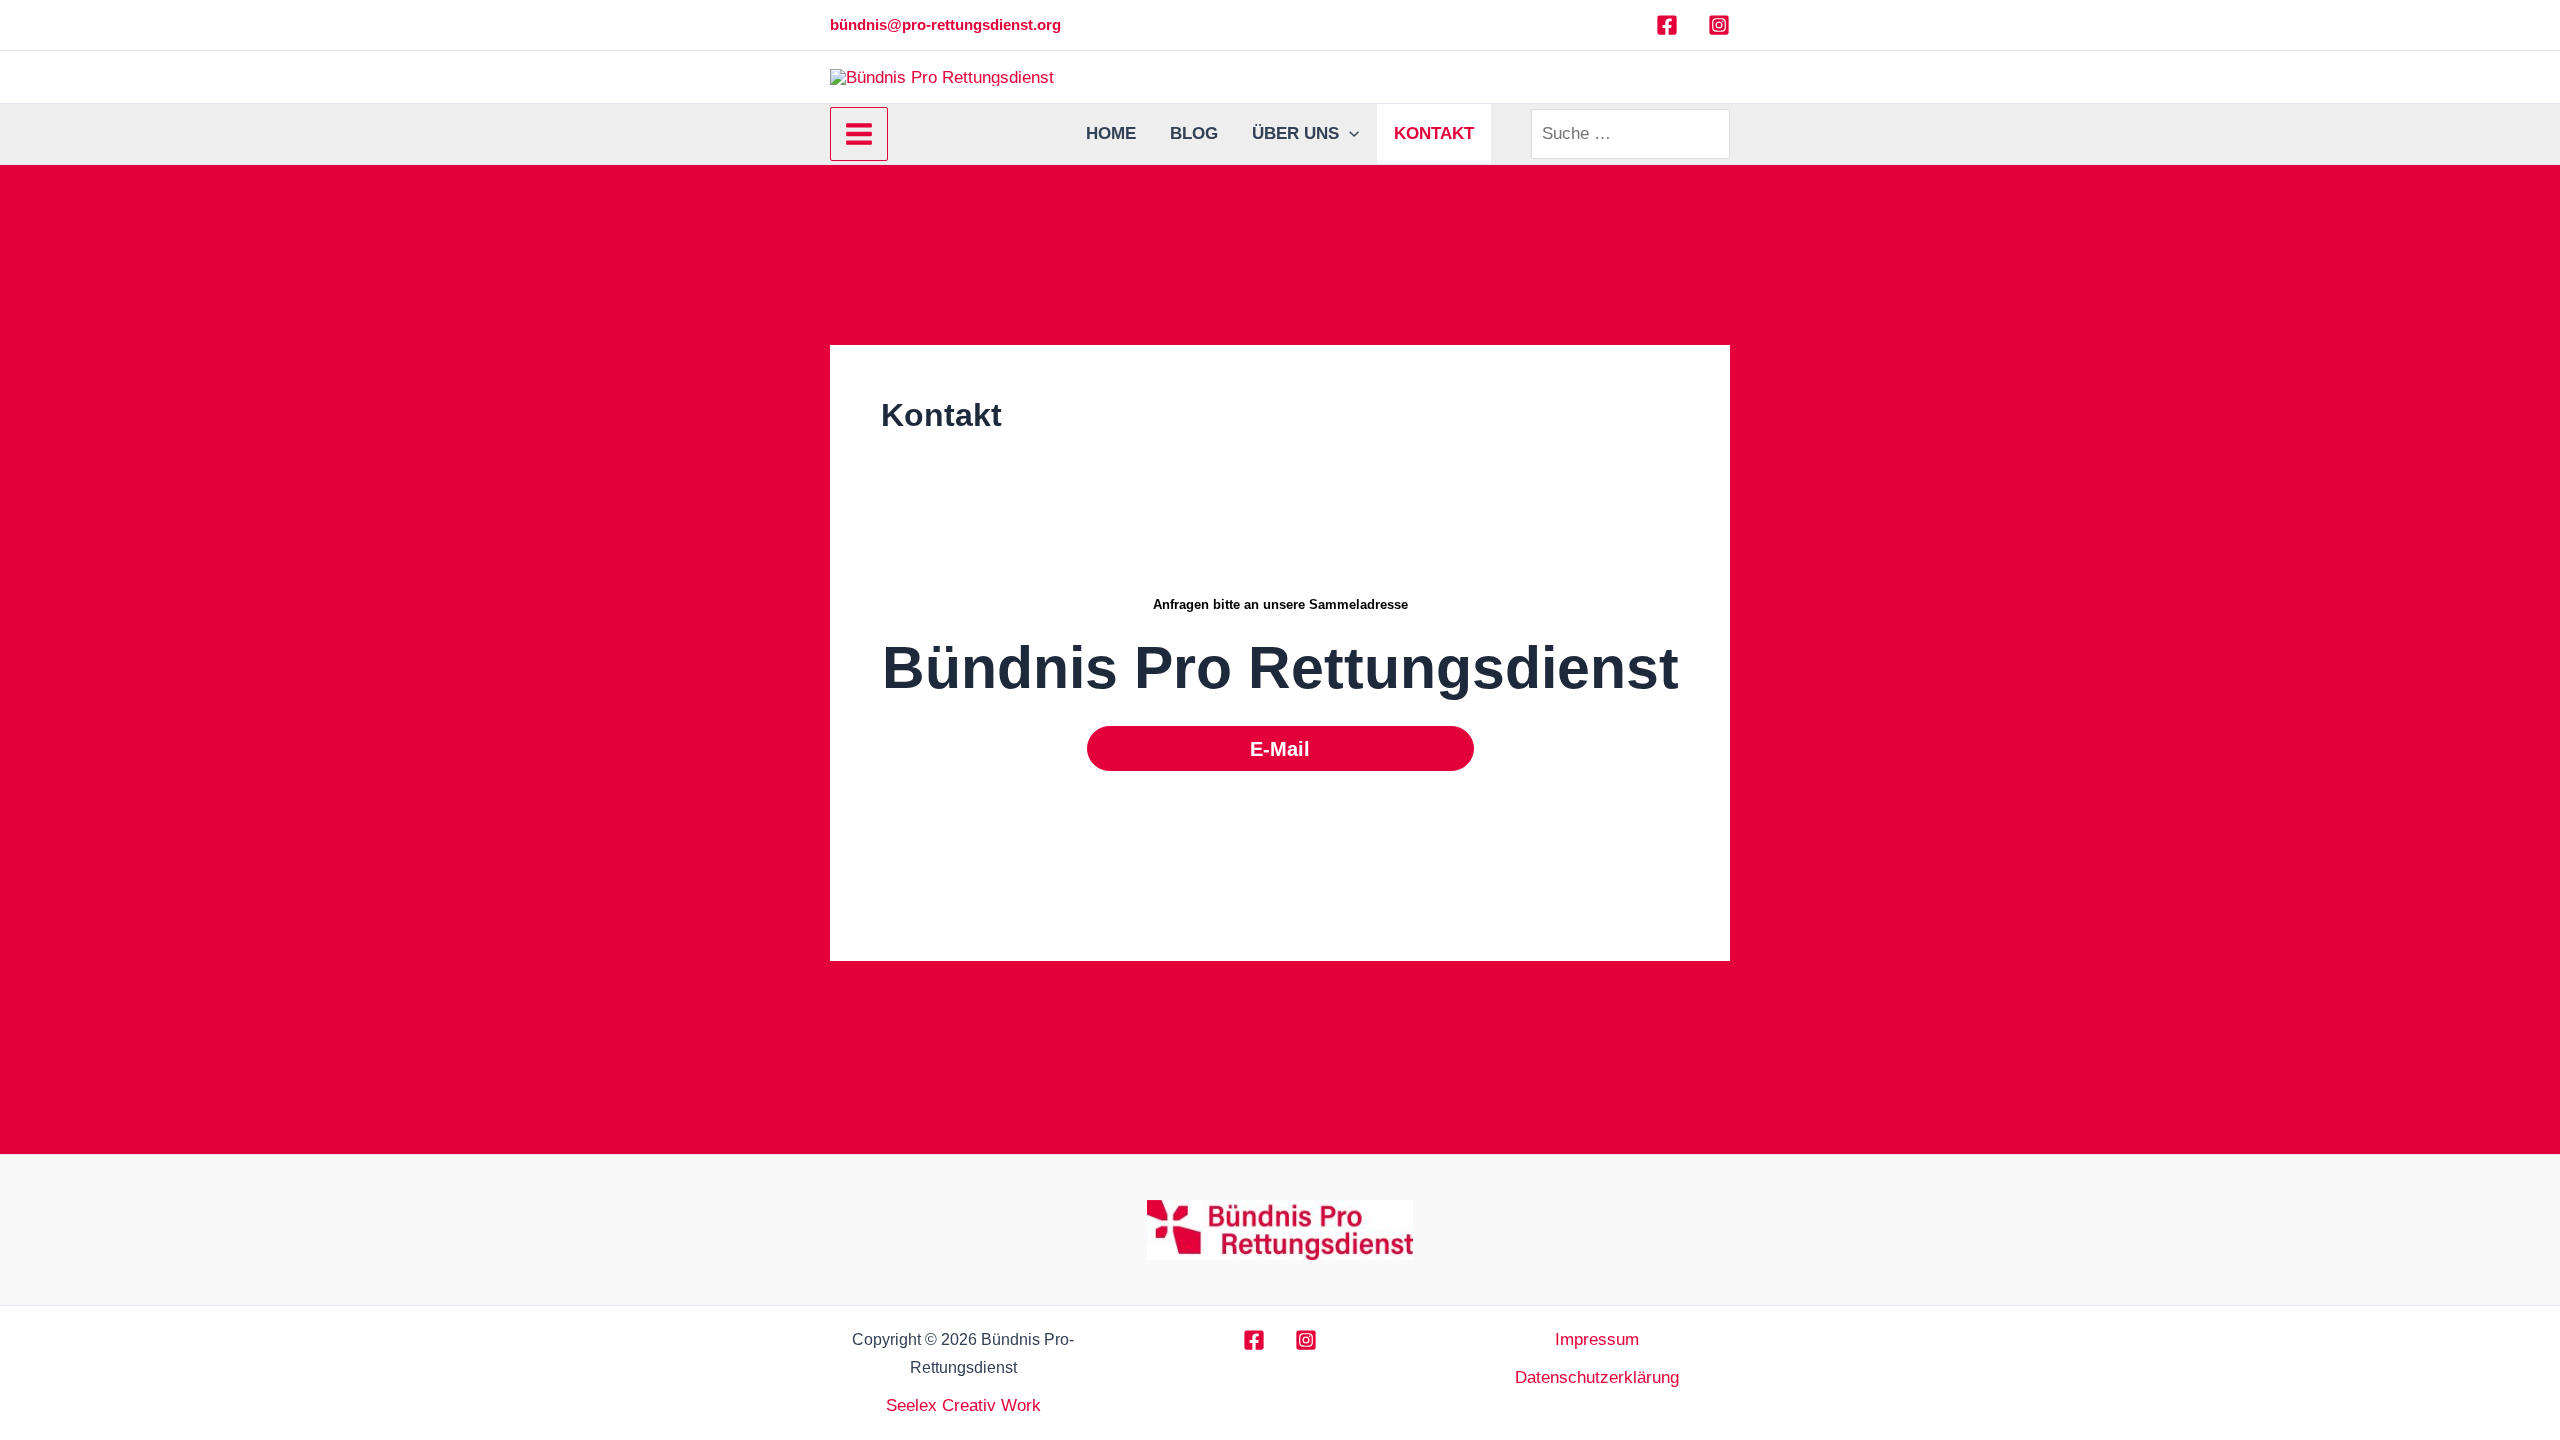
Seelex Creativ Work (963, 1405)
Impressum (1597, 1339)
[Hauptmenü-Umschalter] (859, 134)
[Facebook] (1667, 25)
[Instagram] (1719, 25)
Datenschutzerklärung (1597, 1377)
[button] (1349, 134)
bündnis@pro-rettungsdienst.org (945, 24)
